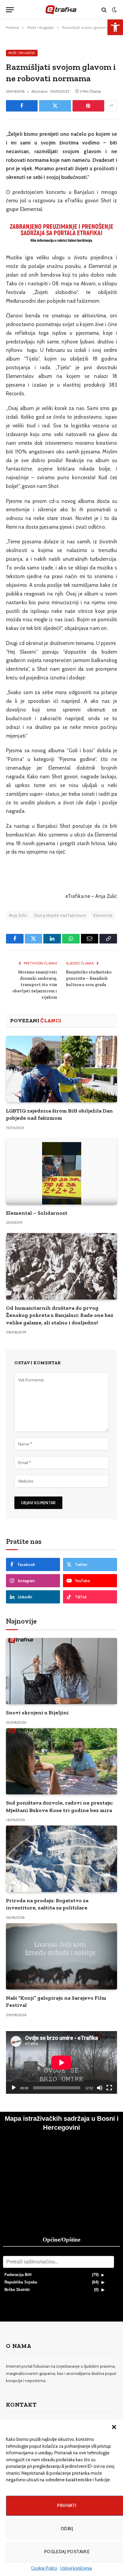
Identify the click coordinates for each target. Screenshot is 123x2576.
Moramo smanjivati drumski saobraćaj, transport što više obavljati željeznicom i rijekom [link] (35, 985)
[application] (61, 2062)
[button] (114, 2427)
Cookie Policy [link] (44, 2568)
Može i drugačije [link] (22, 53)
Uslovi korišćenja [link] (76, 2568)
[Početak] (14, 2088)
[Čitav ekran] (109, 2088)
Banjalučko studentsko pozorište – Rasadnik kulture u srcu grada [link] (89, 978)
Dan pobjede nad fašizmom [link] (60, 915)
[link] (115, 27)
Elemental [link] (103, 915)
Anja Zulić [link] (18, 915)
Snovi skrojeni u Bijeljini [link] (37, 1713)
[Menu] (10, 10)
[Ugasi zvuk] (100, 2088)
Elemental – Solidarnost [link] (37, 1213)
